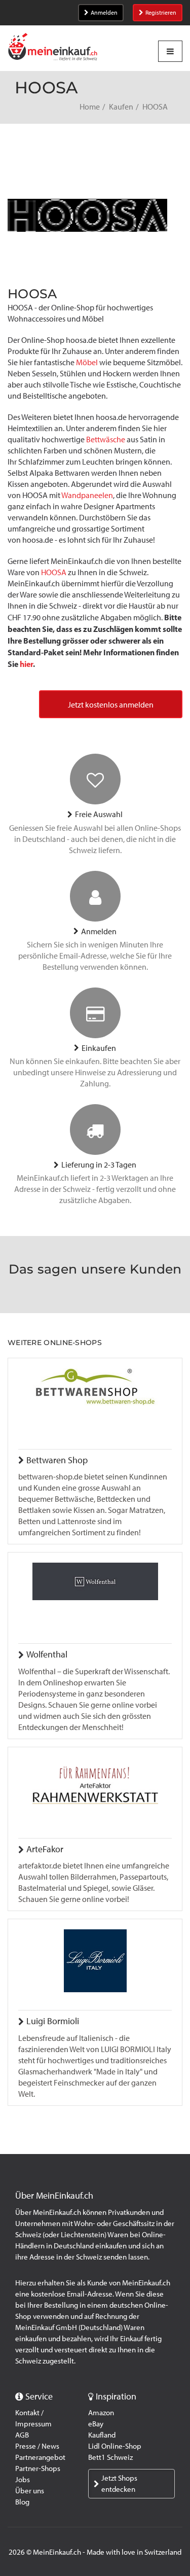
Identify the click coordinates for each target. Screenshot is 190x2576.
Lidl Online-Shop (115, 2446)
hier (26, 664)
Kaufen (121, 107)
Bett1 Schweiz (110, 2457)
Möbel (87, 362)
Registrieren (161, 13)
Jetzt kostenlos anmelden (111, 705)
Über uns (30, 2491)
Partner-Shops (38, 2468)
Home (90, 107)
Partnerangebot (40, 2457)
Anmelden (104, 13)
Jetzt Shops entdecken (119, 2484)
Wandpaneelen (87, 495)
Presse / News (37, 2446)
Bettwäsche (106, 439)
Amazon (101, 2413)
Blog (22, 2502)
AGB (22, 2435)
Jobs (23, 2480)
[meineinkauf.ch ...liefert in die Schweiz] (53, 48)
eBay (96, 2424)
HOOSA (54, 572)
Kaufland (102, 2435)
